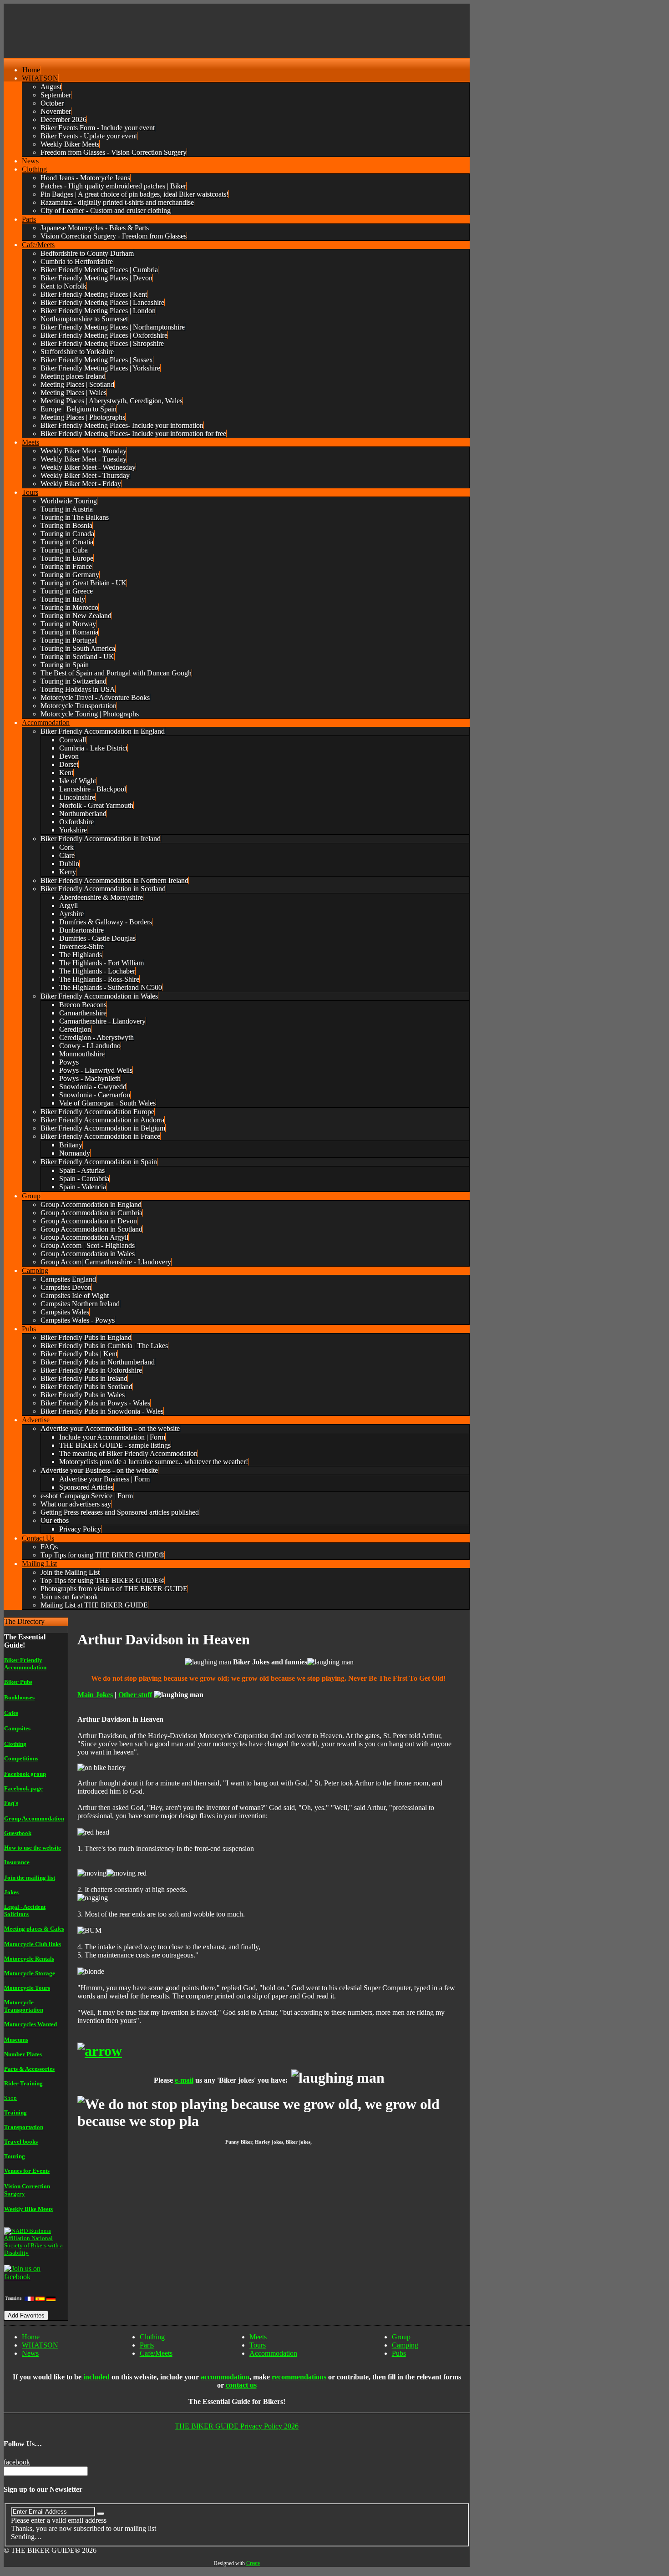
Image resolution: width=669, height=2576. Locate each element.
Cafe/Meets (156, 2353)
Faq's (11, 1803)
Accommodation (273, 2353)
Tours (258, 2345)
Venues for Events (27, 2171)
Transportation (24, 2127)
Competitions (21, 1758)
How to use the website (33, 1848)
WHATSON (40, 2345)
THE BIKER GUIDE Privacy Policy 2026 (237, 2426)
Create (253, 2563)
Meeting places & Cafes (34, 1929)
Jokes (11, 1892)
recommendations (299, 2377)
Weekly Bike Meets (28, 2209)
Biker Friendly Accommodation (25, 1664)
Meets (258, 2337)
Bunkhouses (19, 1697)
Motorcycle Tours (27, 1988)
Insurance (17, 1862)
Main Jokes (95, 1695)
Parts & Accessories (29, 2069)
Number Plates (23, 2054)
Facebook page (23, 1788)
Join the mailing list (30, 1878)
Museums (16, 2040)
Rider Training (23, 2083)
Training (15, 2112)
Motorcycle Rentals (29, 1959)
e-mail (184, 2080)
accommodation (225, 2377)
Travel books (21, 2142)
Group (401, 2337)
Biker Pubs (18, 1682)
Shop (10, 2098)
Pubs (399, 2353)
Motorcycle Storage (30, 1973)
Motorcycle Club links (33, 1944)
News (30, 2353)
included (96, 2377)
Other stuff (135, 1695)
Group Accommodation (34, 1818)
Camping (405, 2345)
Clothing (15, 1744)
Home (31, 2337)
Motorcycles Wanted (30, 2024)
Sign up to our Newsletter (43, 2489)
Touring (15, 2156)
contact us (241, 2385)
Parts (147, 2345)
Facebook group (25, 1774)
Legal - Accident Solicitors (25, 1910)
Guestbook (18, 1833)
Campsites (17, 1728)
